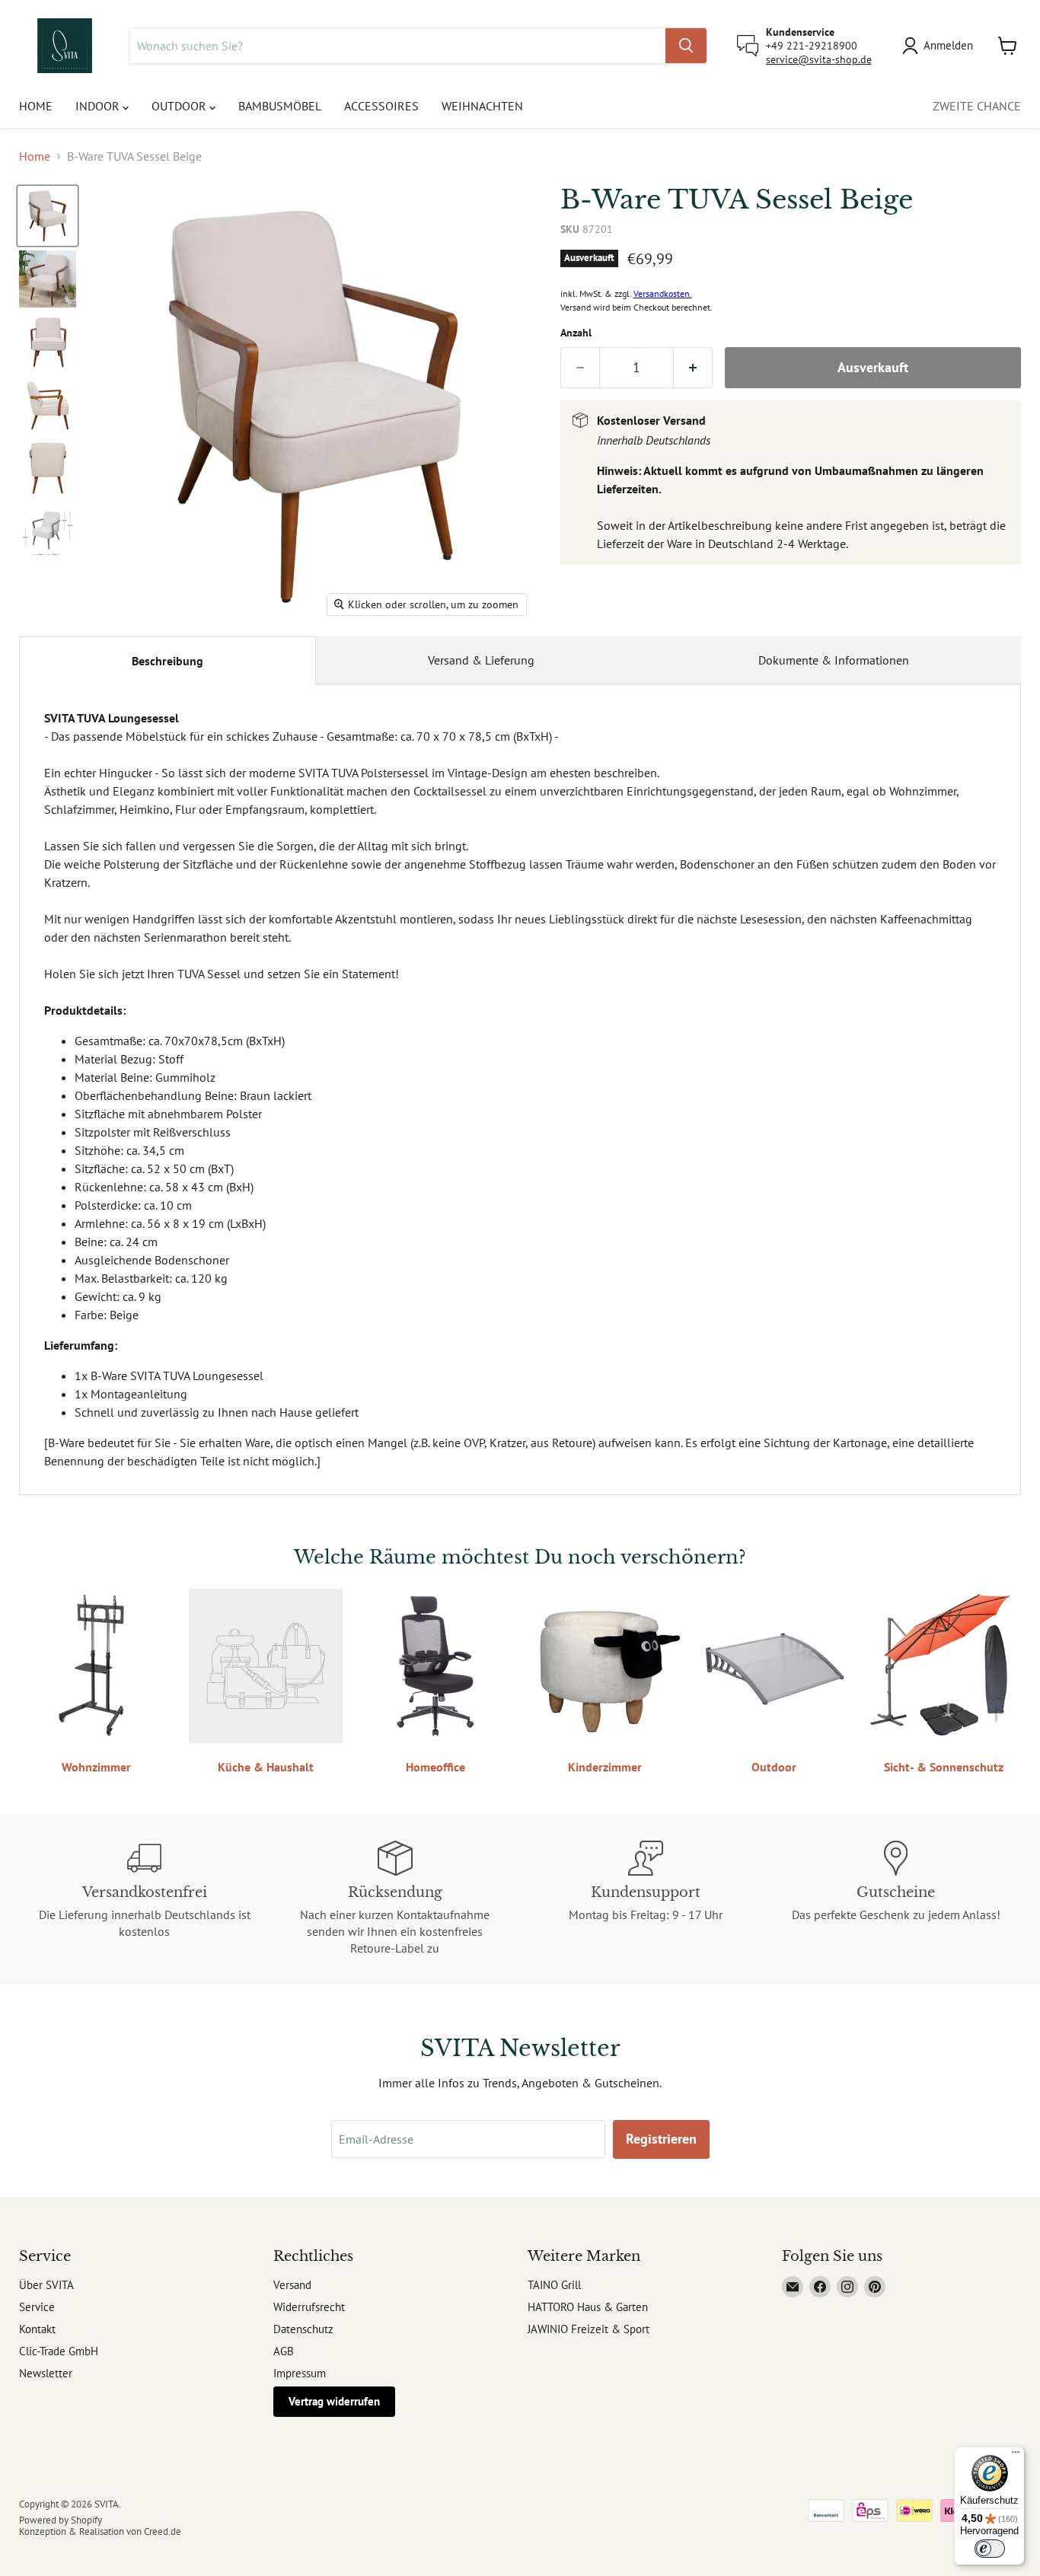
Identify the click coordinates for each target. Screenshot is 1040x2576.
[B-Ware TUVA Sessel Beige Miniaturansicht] (48, 216)
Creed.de (163, 2531)
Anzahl (576, 333)
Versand (292, 2285)
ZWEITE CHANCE (977, 106)
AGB (284, 2351)
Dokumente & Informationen (834, 660)
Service (37, 2307)
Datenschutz (303, 2329)
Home (35, 156)
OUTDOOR (180, 106)
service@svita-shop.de (819, 59)
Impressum (300, 2373)
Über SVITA (46, 2285)
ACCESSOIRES (381, 106)
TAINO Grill (554, 2285)
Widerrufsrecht (309, 2307)
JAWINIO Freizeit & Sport (589, 2329)
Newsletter (46, 2373)
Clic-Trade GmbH (59, 2351)
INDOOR (99, 106)
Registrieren (661, 2139)
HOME (36, 106)
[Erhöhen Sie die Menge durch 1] (693, 368)
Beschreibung (167, 661)
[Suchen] (686, 46)
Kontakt (37, 2329)
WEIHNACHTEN (482, 106)
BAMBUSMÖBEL (280, 106)
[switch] (990, 2549)
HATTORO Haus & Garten (588, 2307)
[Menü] (1016, 2456)
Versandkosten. (663, 293)
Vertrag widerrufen (334, 2401)
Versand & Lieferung (481, 660)
